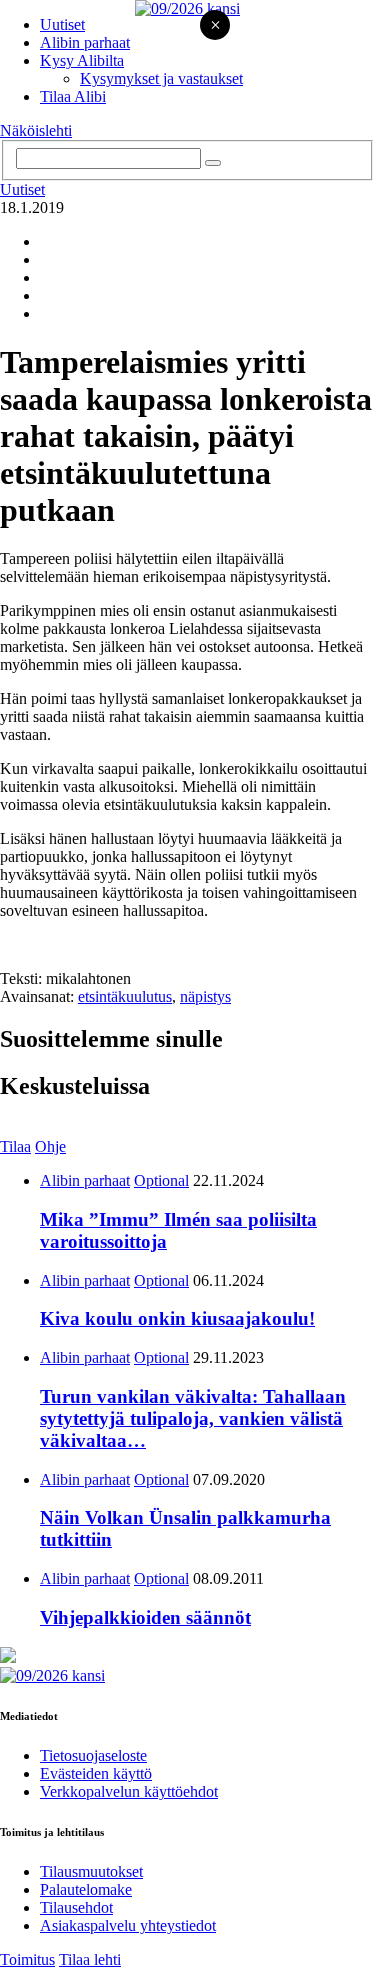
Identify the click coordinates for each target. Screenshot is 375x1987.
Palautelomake (86, 1889)
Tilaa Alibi (73, 96)
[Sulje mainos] (215, 26)
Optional (161, 1180)
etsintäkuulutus (125, 996)
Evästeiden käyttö (96, 1773)
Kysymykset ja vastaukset (161, 78)
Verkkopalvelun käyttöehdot (129, 1791)
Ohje (50, 1146)
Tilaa (15, 1146)
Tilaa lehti (90, 1959)
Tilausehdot (76, 1907)
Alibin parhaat (85, 42)
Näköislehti (36, 130)
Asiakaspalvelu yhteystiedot (128, 1925)
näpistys (205, 996)
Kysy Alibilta (82, 60)
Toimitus (27, 1959)
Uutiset (62, 24)
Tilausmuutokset (91, 1871)
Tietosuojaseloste (93, 1755)
